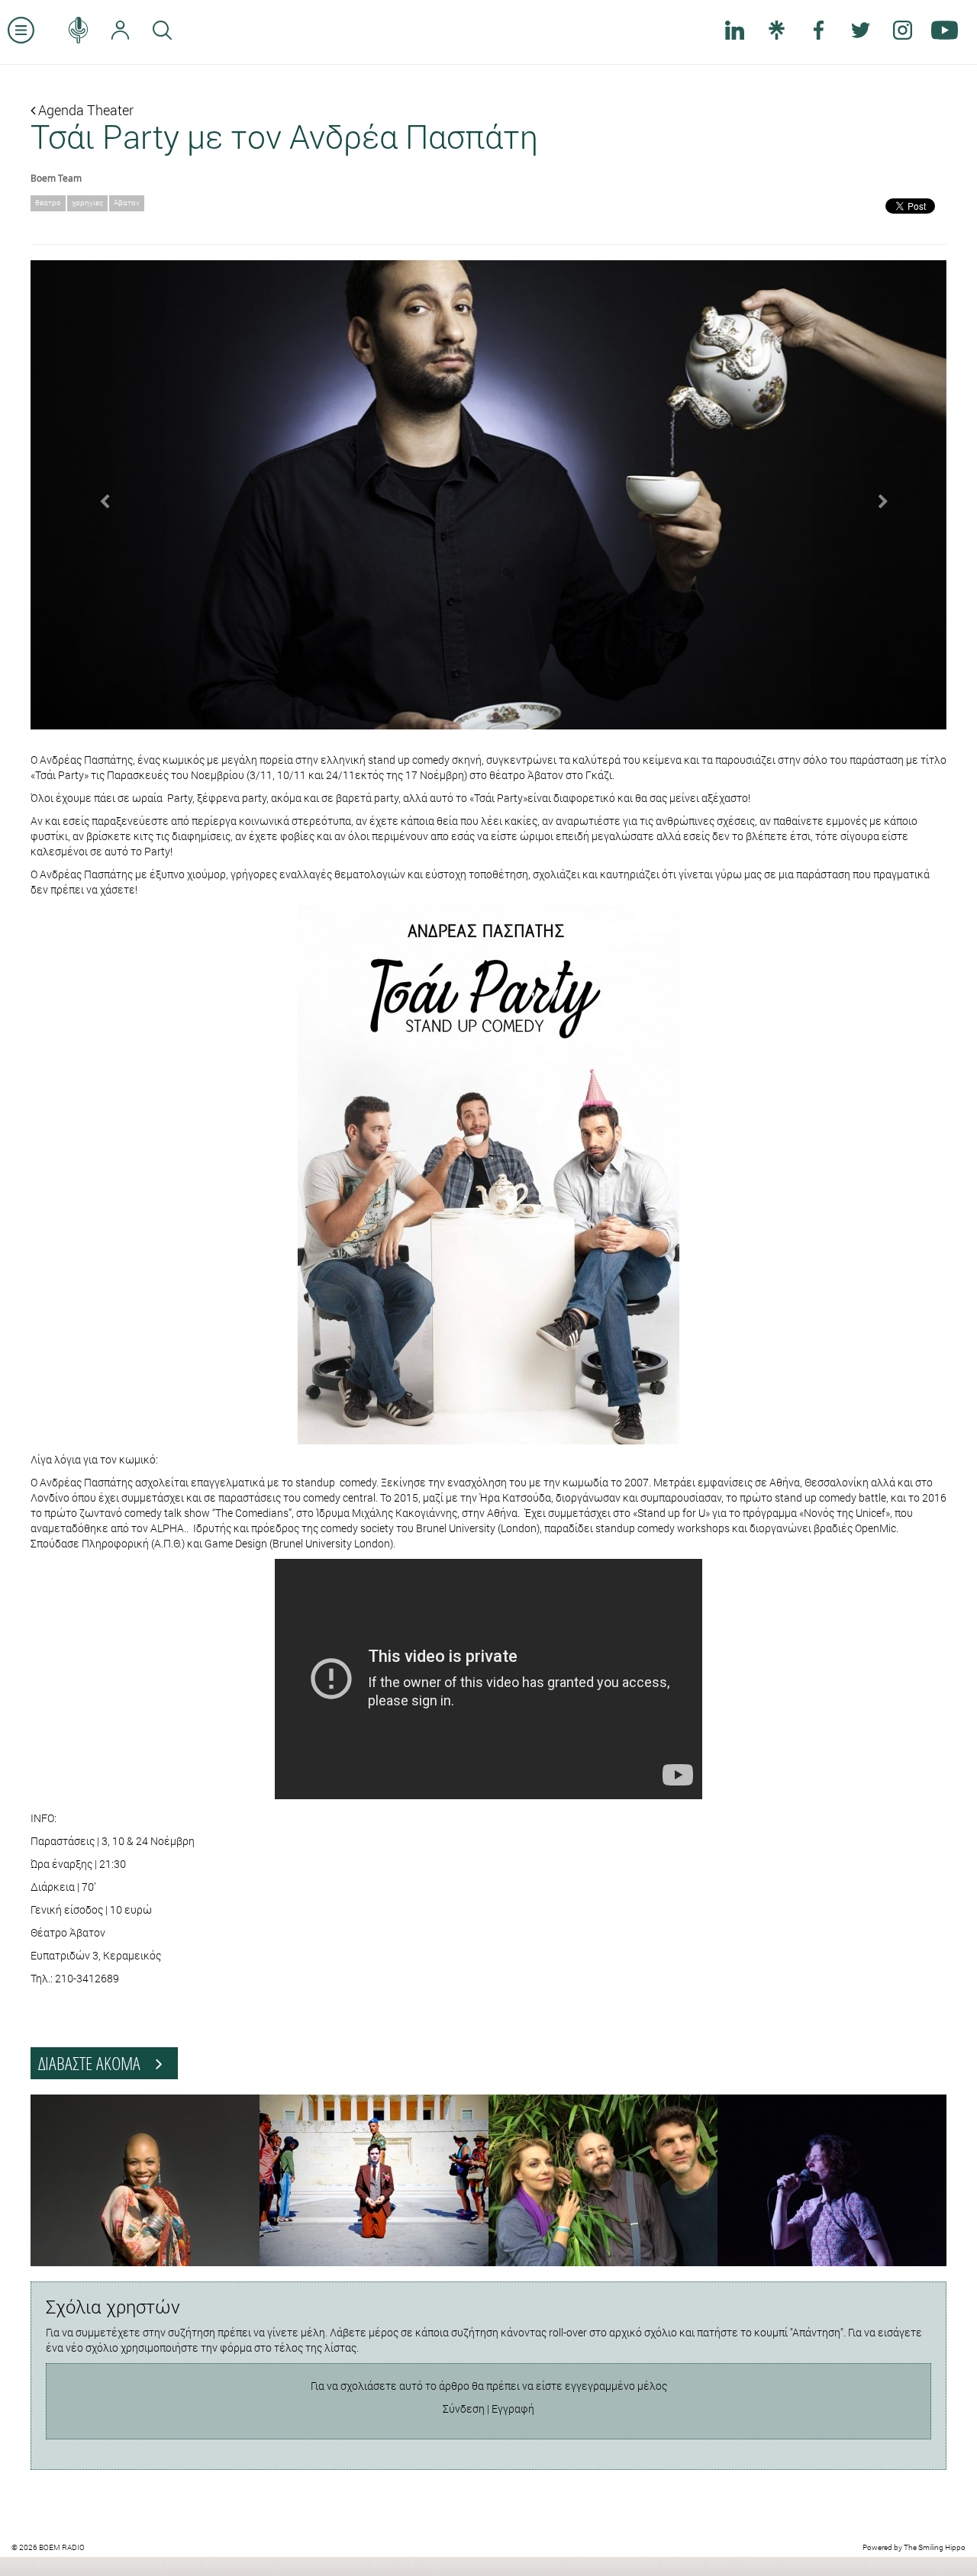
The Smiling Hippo (935, 2547)
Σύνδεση (464, 2409)
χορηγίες (87, 203)
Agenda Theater (84, 110)
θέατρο (48, 203)
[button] (99, 495)
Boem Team (56, 178)
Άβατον (127, 203)
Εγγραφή (513, 2409)
